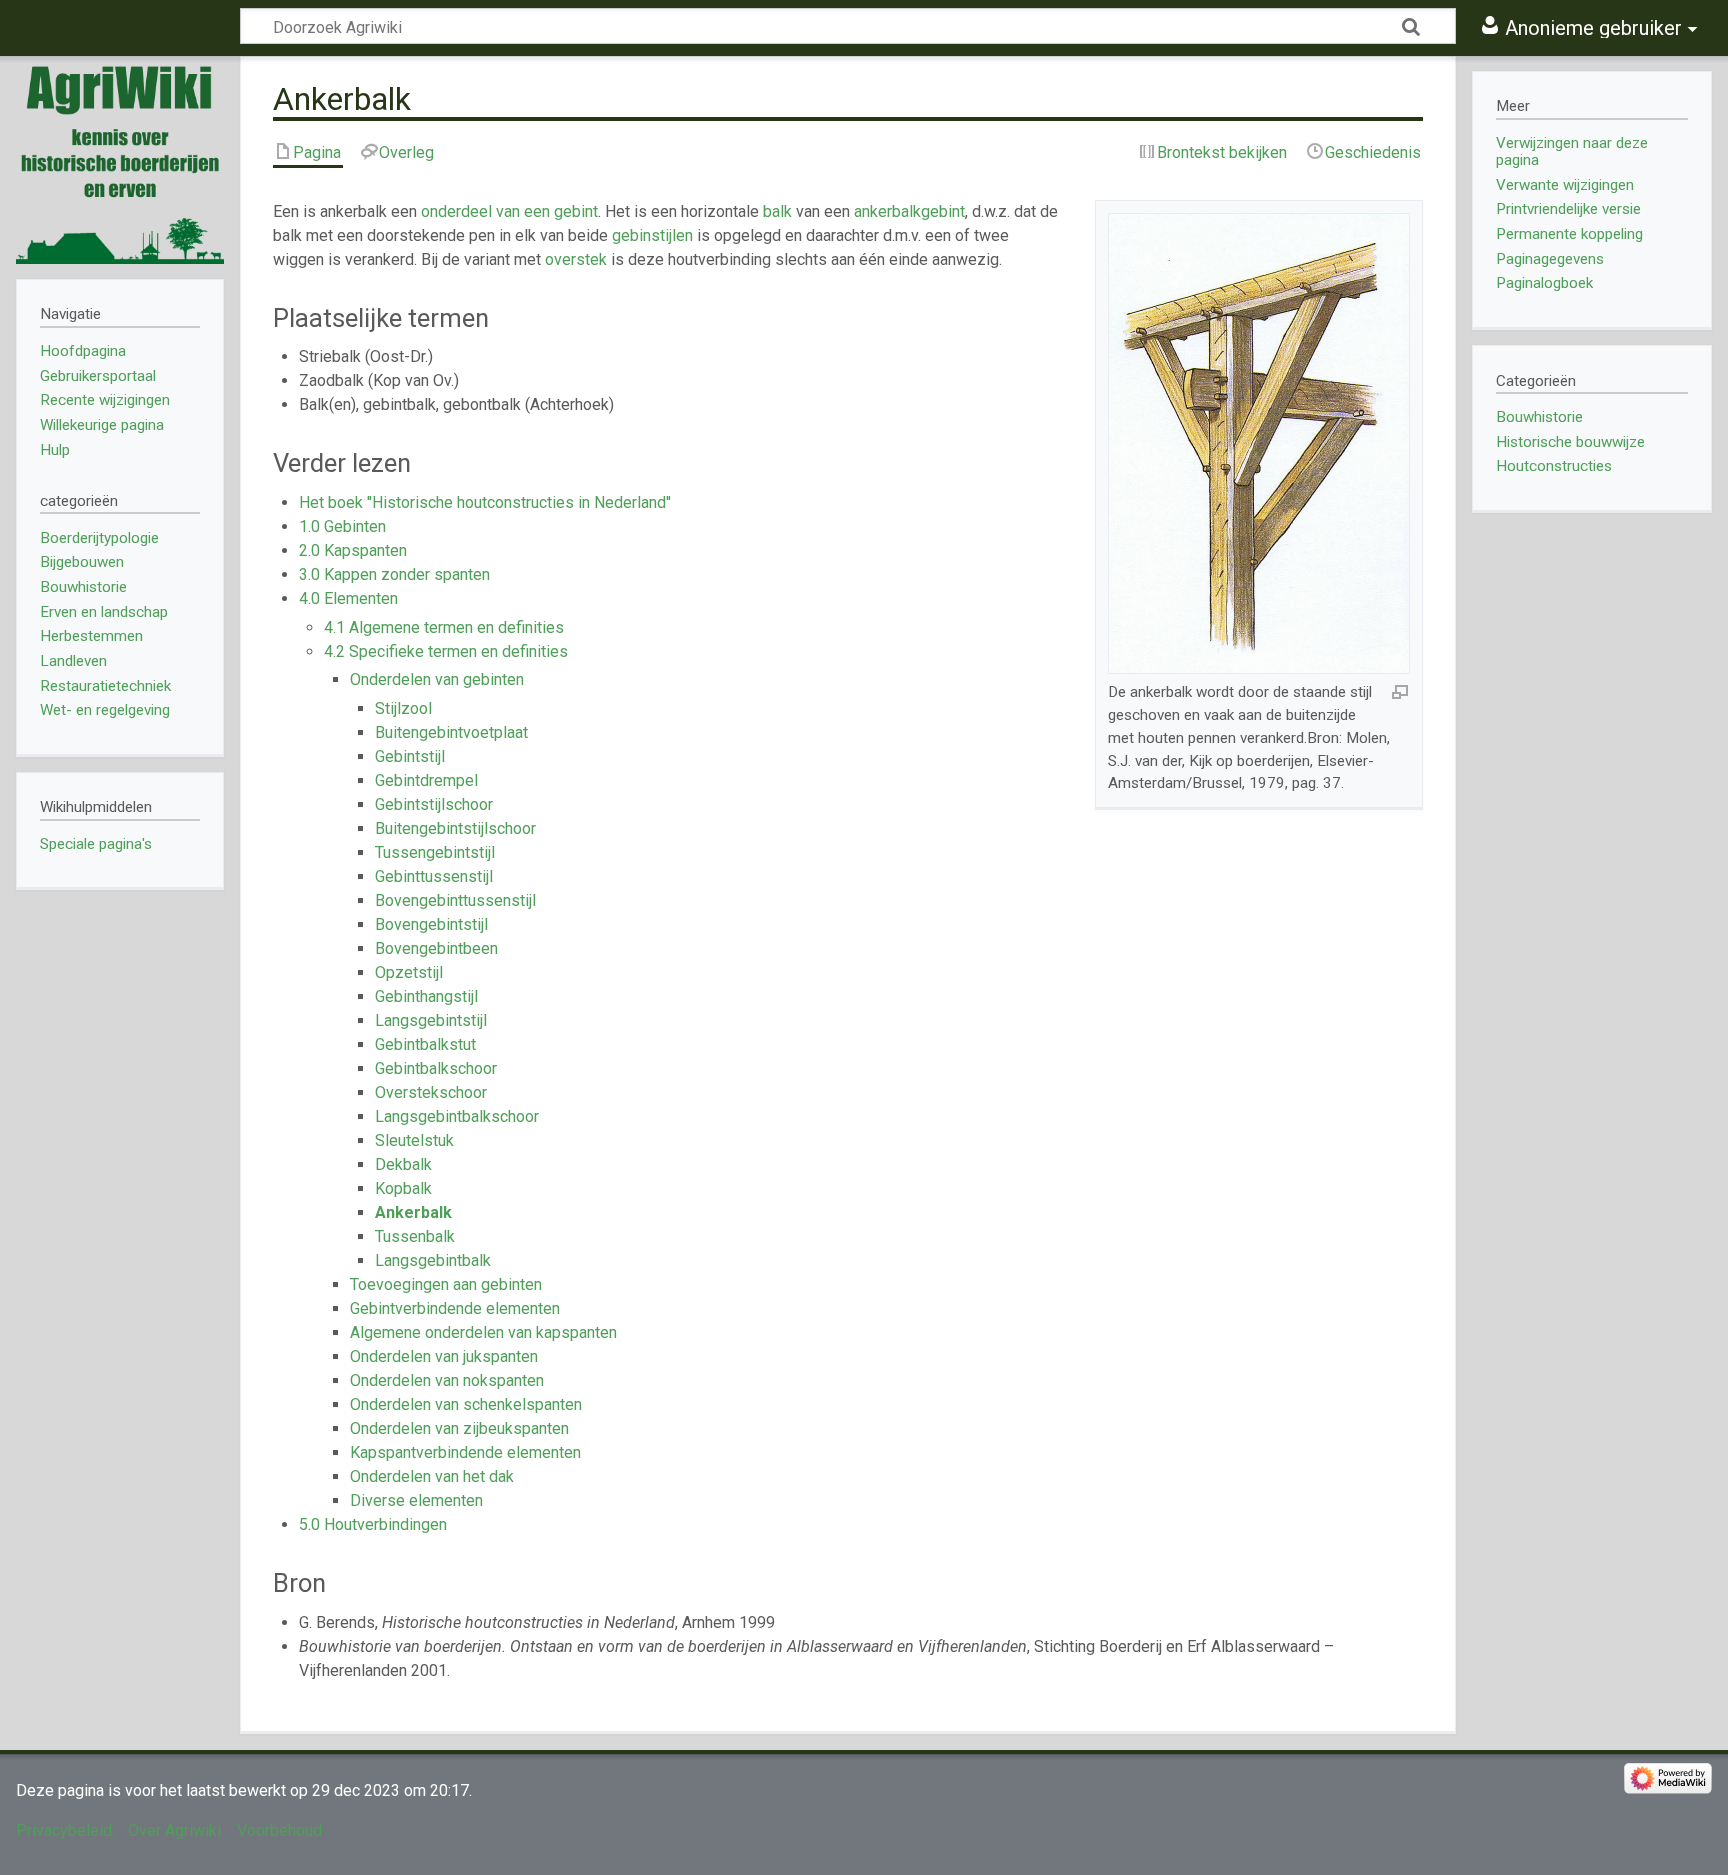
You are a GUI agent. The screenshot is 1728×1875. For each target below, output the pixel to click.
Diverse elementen (416, 1500)
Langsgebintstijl (431, 1020)
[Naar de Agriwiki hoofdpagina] (120, 160)
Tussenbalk (415, 1236)
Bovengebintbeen (436, 948)
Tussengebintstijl (435, 852)
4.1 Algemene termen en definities (444, 627)
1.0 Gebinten (342, 526)
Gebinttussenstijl (434, 876)
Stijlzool (403, 708)
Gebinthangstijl (426, 996)
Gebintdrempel (426, 780)
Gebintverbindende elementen (455, 1308)
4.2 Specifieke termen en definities (446, 651)
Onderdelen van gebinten (437, 679)
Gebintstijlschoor (434, 804)
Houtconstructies (1554, 466)
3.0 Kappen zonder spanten (394, 574)
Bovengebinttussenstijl (455, 900)
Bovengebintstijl (431, 924)
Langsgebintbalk (433, 1260)
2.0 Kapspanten (353, 550)
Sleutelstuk (414, 1140)
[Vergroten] (1400, 691)
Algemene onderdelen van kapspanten (483, 1332)
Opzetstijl (409, 972)
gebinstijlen (652, 235)
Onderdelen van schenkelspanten (466, 1404)
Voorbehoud (279, 1830)
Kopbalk (403, 1188)
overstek (576, 259)
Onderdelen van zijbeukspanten (459, 1428)
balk (777, 211)
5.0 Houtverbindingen (373, 1524)
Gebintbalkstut (425, 1044)
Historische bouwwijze (1570, 442)
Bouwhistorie (1539, 417)
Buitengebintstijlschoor (455, 828)
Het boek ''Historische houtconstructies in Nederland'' (485, 502)
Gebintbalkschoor (436, 1068)
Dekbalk (403, 1164)
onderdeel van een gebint (509, 211)
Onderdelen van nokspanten (447, 1380)
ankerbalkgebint (909, 211)
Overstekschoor (431, 1092)
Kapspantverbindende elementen (465, 1452)
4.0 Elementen (348, 598)
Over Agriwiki (174, 1830)
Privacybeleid (64, 1830)
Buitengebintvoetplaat (451, 732)
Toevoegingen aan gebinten (446, 1284)
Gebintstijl (410, 756)
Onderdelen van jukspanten (444, 1356)
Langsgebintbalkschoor (457, 1116)
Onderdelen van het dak (432, 1476)
